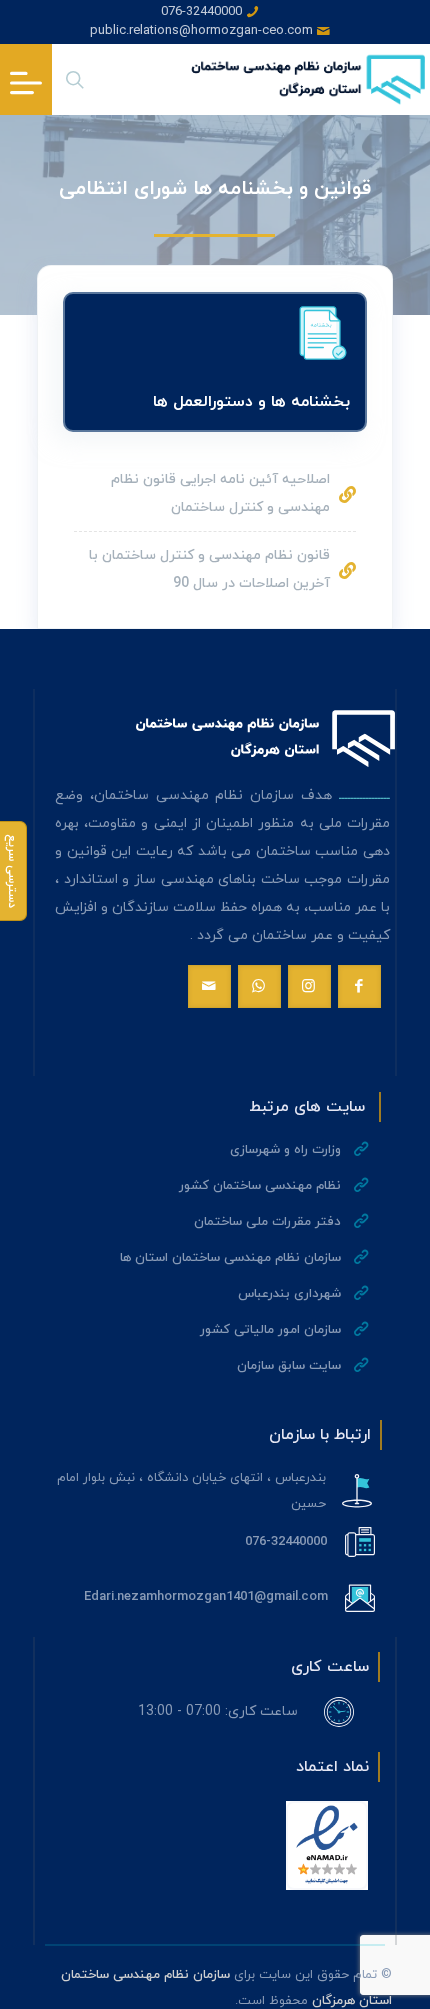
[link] (327, 1845)
